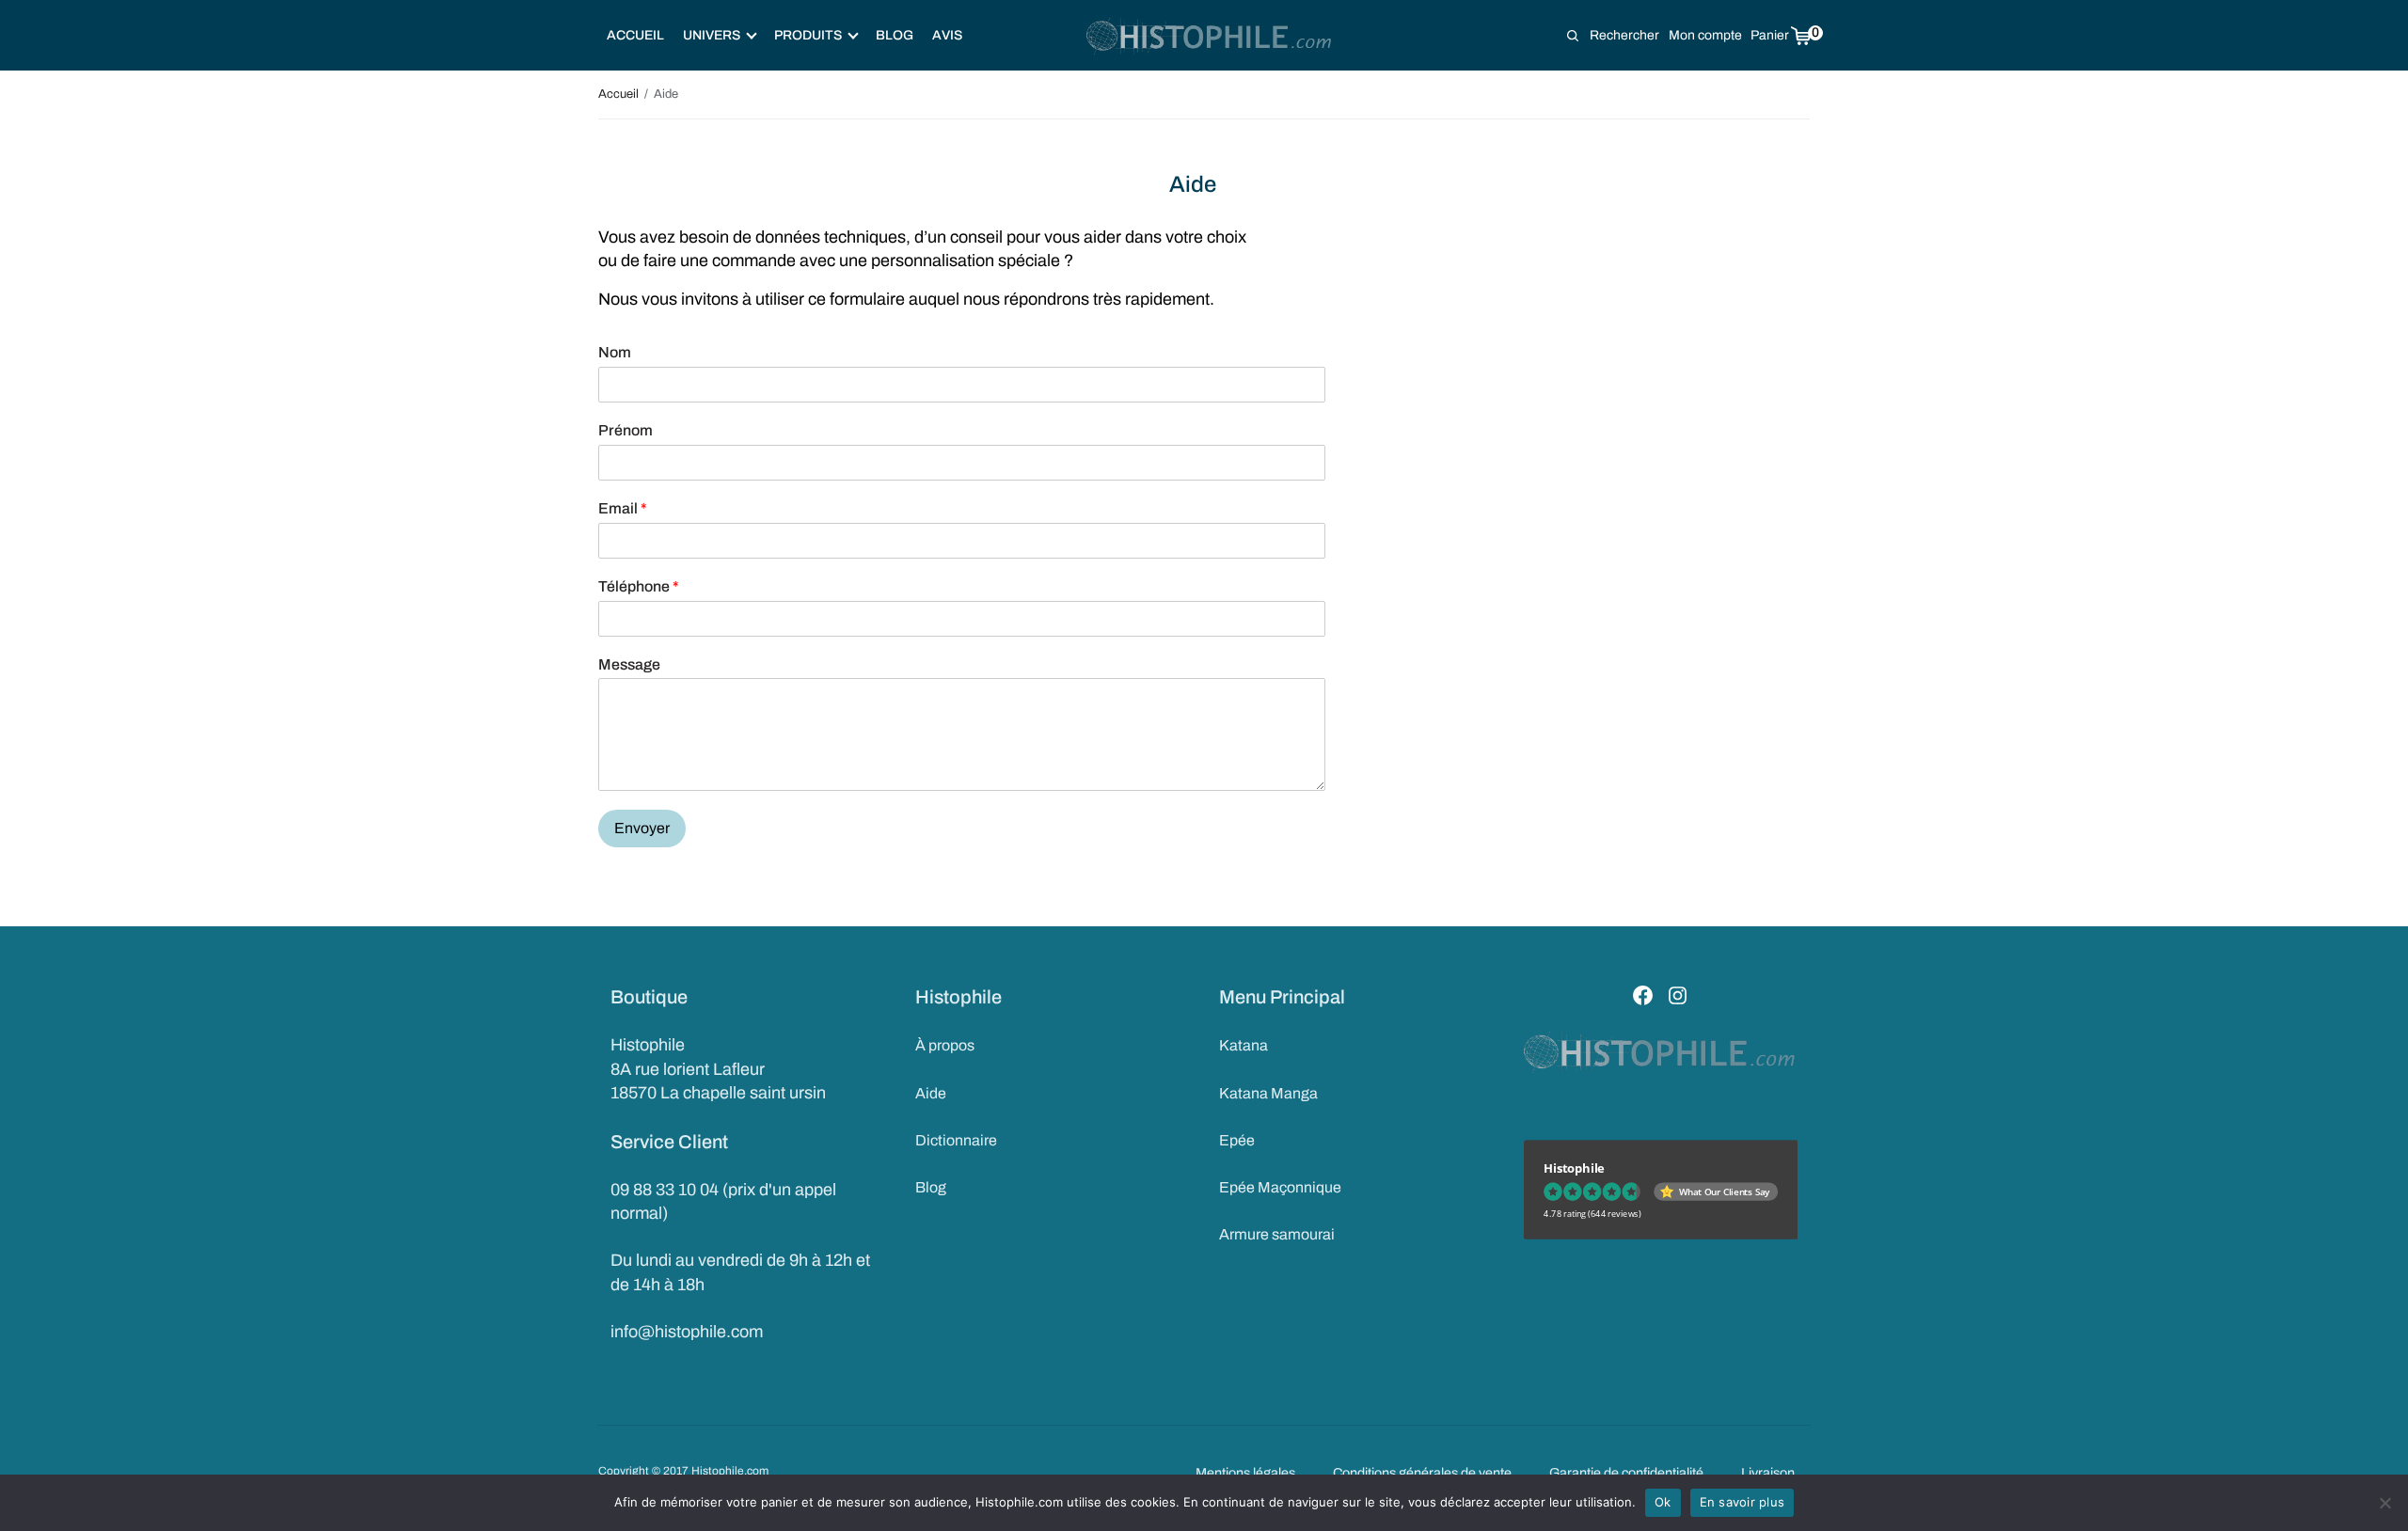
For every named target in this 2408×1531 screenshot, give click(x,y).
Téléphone (639, 586)
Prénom (626, 430)
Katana (1244, 1045)
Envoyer (642, 828)
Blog (895, 35)
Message (629, 664)
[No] (2384, 1503)
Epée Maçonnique (1280, 1187)
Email (623, 508)
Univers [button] (712, 35)
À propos (945, 1045)
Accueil (635, 35)
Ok (1663, 1502)
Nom (615, 352)
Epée (1237, 1140)
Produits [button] (808, 35)
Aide (931, 1093)
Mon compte (1705, 35)
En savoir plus (1743, 1502)
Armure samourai (1277, 1234)
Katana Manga (1268, 1093)
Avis (947, 35)
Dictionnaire (956, 1140)
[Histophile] (1210, 36)
